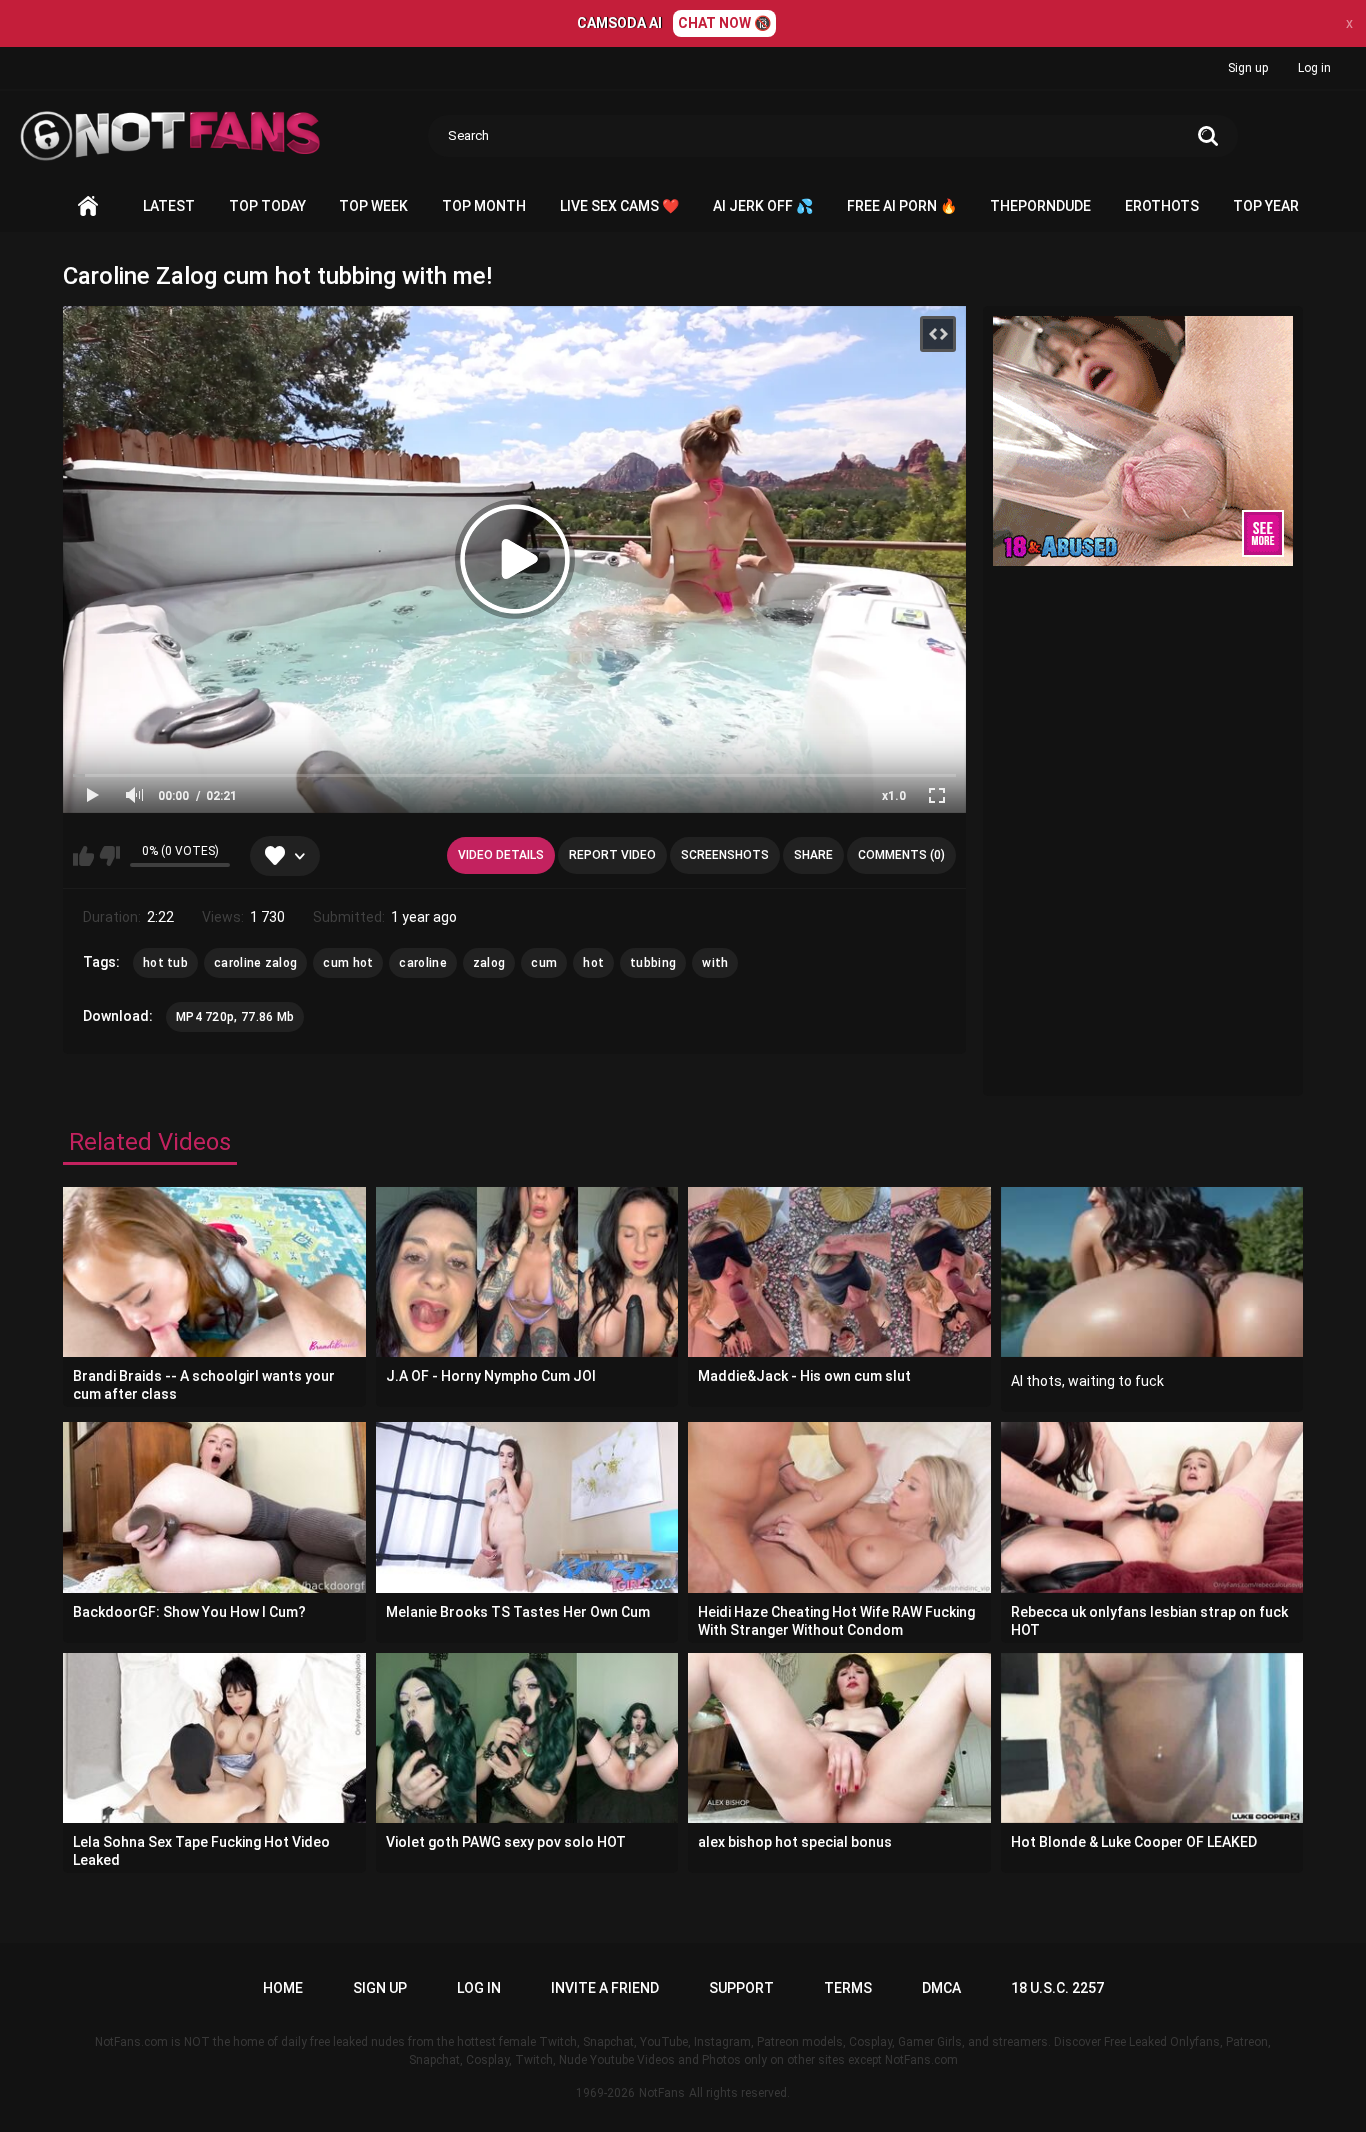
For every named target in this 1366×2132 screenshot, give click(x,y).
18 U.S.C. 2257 (1057, 1988)
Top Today (267, 206)
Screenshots (725, 855)
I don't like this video (109, 856)
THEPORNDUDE (1040, 206)
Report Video (612, 855)
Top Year (1266, 206)
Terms (848, 1988)
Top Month (484, 206)
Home (88, 206)
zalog (489, 963)
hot (593, 963)
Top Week (373, 206)
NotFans (662, 2093)
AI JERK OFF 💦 (763, 206)
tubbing (653, 963)
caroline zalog (255, 963)
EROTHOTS (1162, 206)
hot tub (165, 963)
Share (813, 855)
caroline (422, 963)
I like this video (83, 856)
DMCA (941, 1988)
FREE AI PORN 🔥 (902, 206)
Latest (169, 206)
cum (544, 963)
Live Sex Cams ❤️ (619, 206)
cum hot (348, 963)
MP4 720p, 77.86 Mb (235, 1017)
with (715, 963)
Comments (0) (901, 855)
